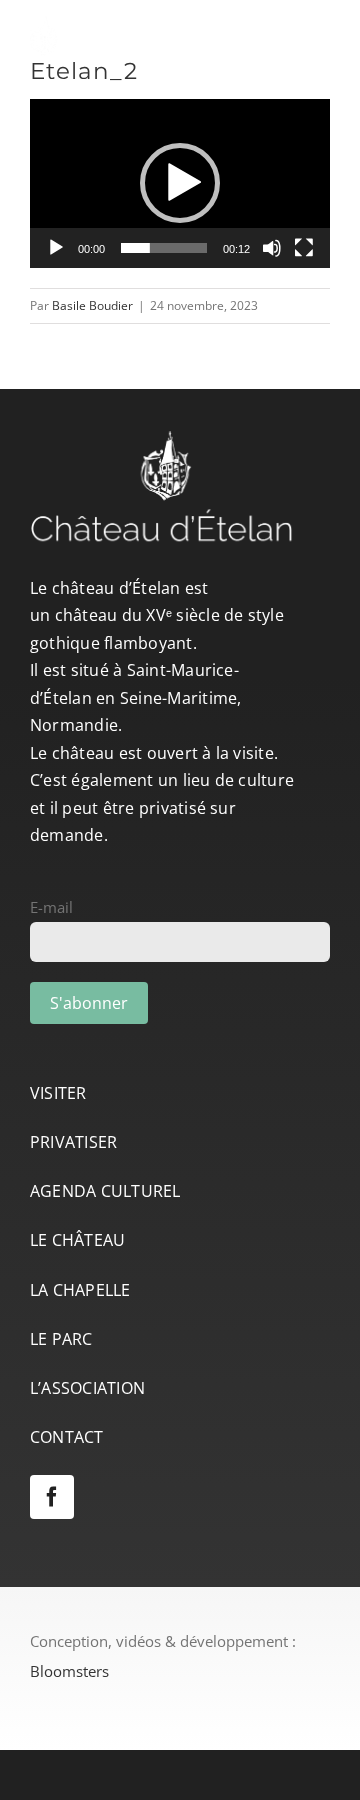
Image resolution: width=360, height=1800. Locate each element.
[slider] (164, 248)
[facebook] (52, 1497)
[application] (180, 183)
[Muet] (272, 248)
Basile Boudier (92, 305)
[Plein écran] (304, 248)
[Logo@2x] (150, 23)
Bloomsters (69, 1671)
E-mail (51, 907)
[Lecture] (56, 248)
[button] (180, 183)
